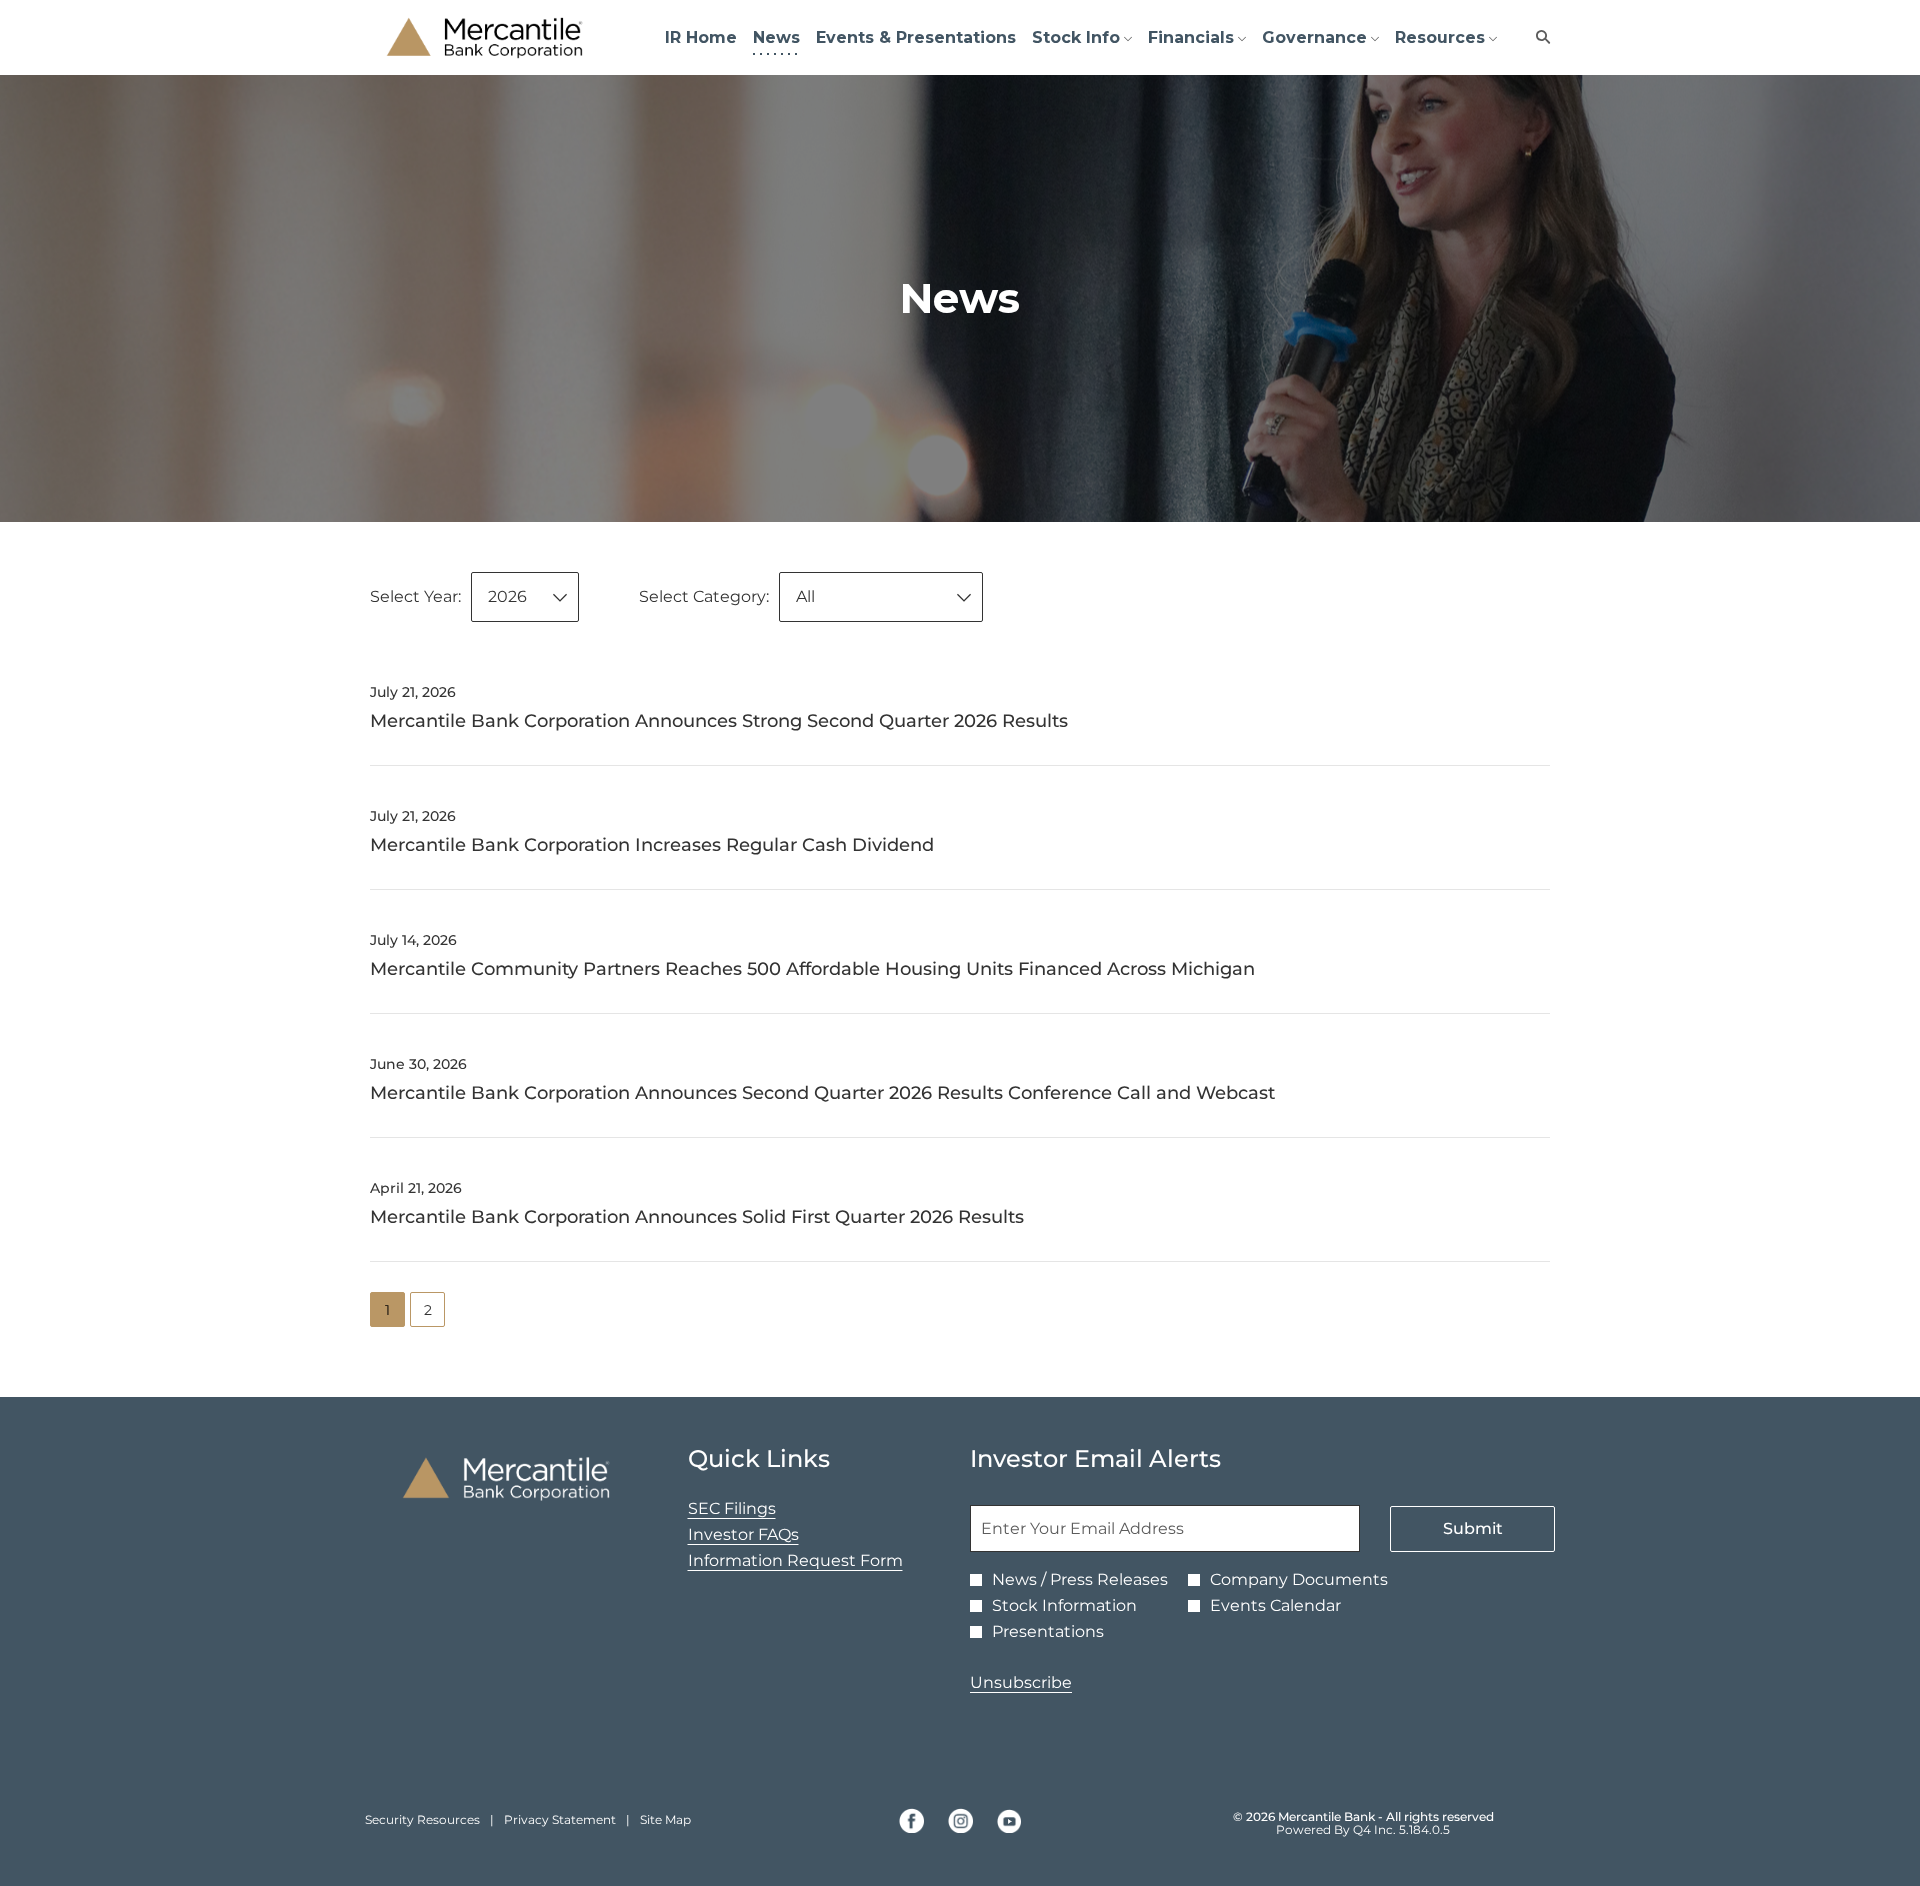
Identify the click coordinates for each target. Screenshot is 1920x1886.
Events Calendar (1275, 1606)
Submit (1473, 1528)
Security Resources (422, 1820)
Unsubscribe (1021, 1682)
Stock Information (1064, 1606)
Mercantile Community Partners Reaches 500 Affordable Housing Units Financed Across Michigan (812, 969)
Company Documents (1299, 1580)
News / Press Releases (1080, 1580)
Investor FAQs (775, 1535)
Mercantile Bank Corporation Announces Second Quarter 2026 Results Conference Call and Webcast (822, 1093)
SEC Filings (763, 1509)
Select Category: (704, 596)
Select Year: (415, 596)
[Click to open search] (1538, 37)
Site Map (665, 1820)
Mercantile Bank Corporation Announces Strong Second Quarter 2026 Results (719, 721)
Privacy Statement (560, 1820)
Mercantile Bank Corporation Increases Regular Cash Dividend (652, 845)
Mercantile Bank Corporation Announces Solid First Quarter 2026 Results (697, 1217)
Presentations (1048, 1632)
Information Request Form (809, 1561)
